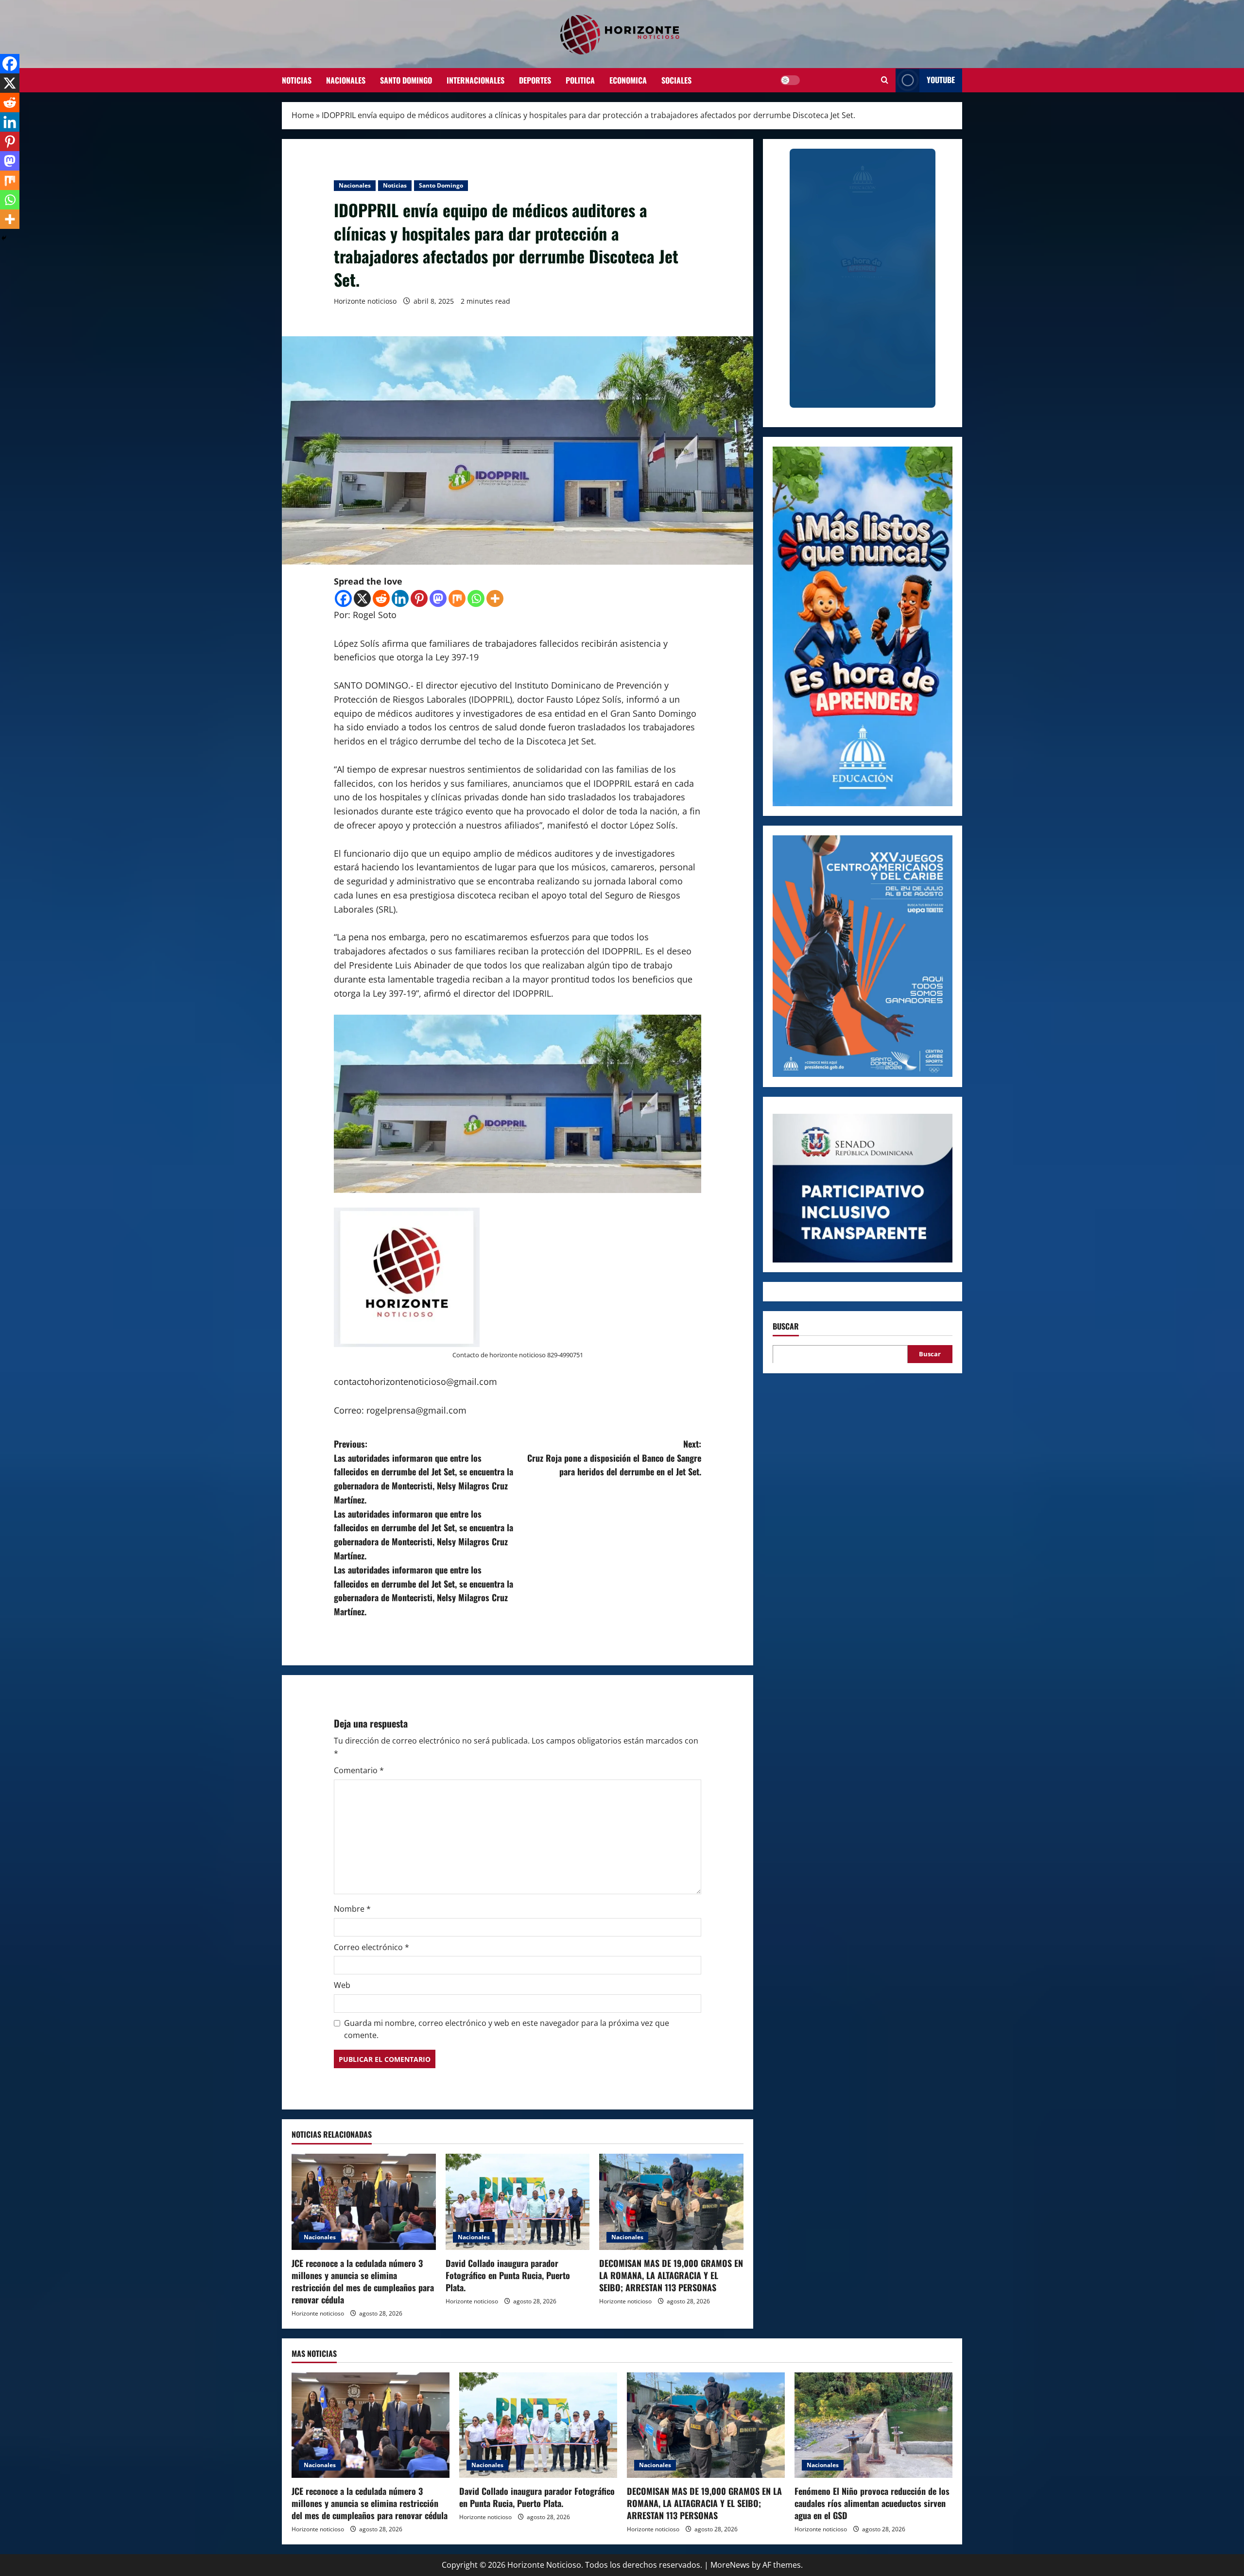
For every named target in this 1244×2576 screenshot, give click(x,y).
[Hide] (4, 238)
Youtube (941, 80)
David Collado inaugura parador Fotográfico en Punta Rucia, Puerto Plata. (508, 2275)
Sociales (676, 80)
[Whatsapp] (476, 598)
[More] (495, 598)
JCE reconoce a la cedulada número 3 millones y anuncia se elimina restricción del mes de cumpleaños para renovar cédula (363, 2282)
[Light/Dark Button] (790, 80)
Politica (580, 80)
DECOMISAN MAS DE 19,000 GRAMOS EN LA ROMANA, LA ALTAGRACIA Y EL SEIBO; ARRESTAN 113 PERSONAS (671, 2275)
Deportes (535, 80)
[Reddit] (381, 598)
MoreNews (730, 2565)
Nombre (352, 1909)
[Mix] (457, 598)
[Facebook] (343, 598)
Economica (628, 80)
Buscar (786, 1326)
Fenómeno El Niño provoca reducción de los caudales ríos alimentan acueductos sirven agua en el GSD (872, 2503)
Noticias (297, 80)
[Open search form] (885, 80)
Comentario (359, 1770)
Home (303, 115)
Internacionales (475, 80)
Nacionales (346, 80)
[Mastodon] (438, 598)
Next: (614, 1458)
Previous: (423, 1528)
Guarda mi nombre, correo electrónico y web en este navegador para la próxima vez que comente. (507, 2029)
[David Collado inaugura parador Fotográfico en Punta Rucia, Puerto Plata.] (518, 2202)
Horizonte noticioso (365, 301)
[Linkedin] (400, 598)
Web (342, 1985)
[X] (362, 598)
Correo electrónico (371, 1947)
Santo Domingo (406, 80)
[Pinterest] (419, 598)
